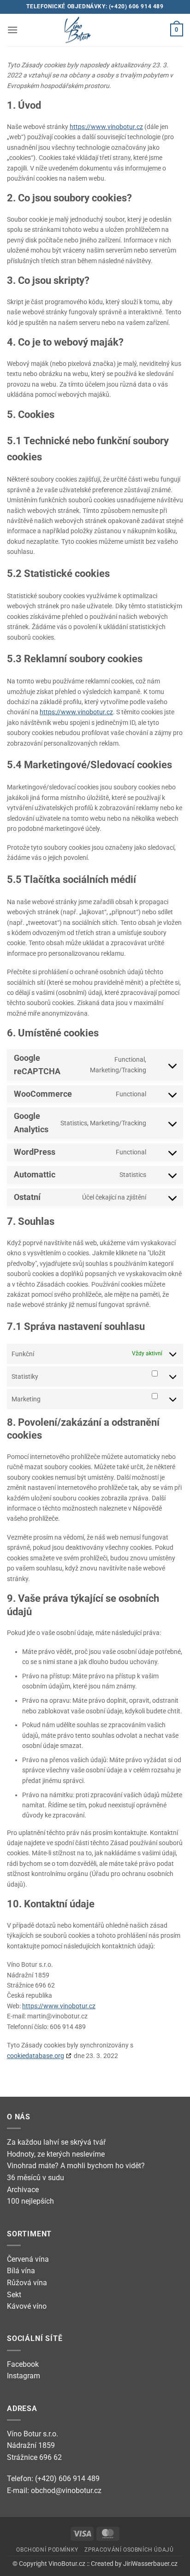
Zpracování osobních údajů (129, 2550)
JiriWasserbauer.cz (150, 2564)
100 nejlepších (30, 2201)
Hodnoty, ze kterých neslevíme (56, 2154)
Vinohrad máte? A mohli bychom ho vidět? (76, 2166)
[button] (12, 30)
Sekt (14, 2295)
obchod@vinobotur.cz (66, 2491)
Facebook (23, 2364)
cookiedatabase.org (36, 2056)
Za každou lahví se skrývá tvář (56, 2142)
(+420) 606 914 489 (136, 6)
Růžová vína (27, 2283)
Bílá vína (21, 2271)
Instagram (24, 2376)
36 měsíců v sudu (36, 2178)
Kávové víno (27, 2306)
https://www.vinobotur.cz (106, 127)
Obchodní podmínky (47, 2550)
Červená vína (28, 2259)
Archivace (23, 2190)
